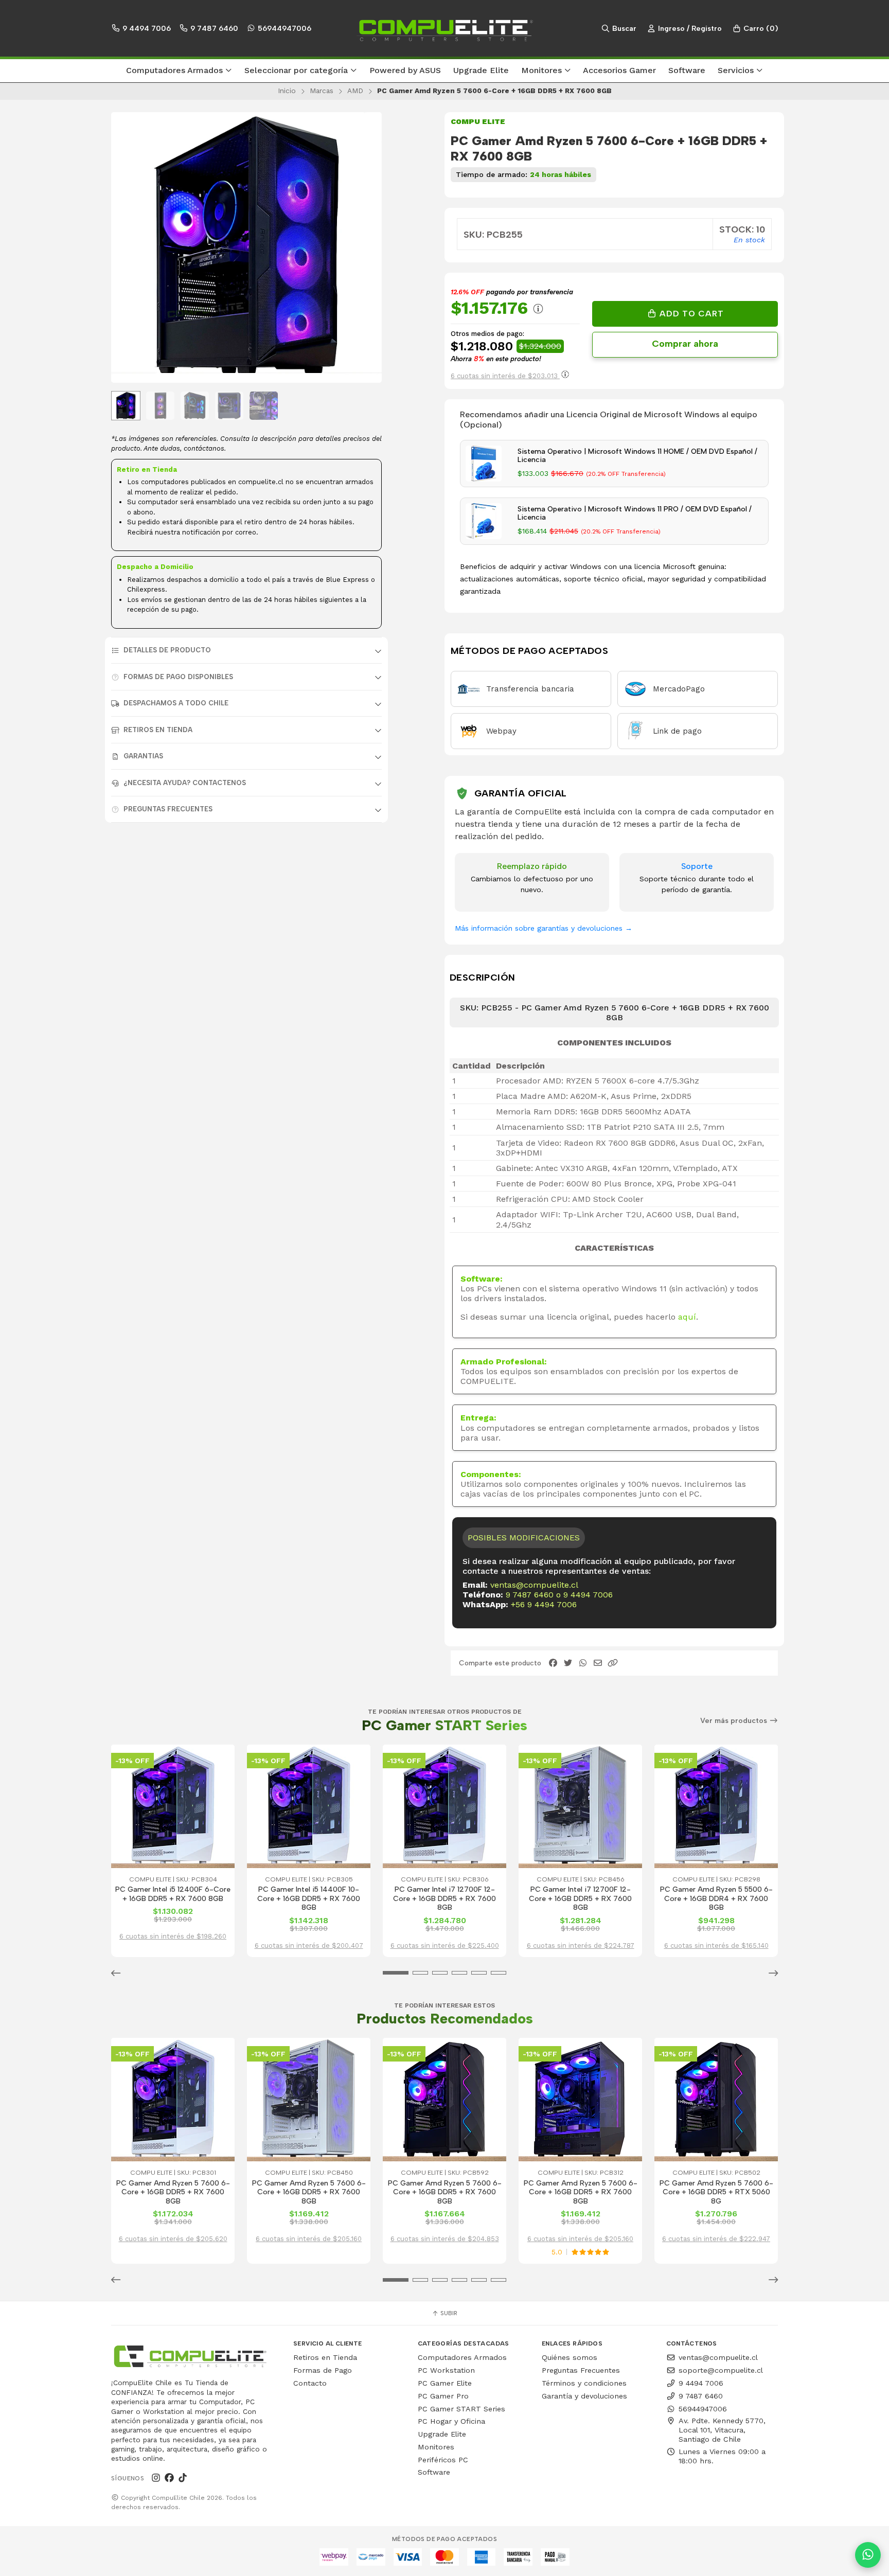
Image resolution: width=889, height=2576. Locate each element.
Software (434, 2472)
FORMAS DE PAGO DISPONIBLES (178, 677)
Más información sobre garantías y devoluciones (544, 928)
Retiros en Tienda (325, 2357)
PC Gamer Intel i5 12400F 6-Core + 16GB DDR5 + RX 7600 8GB (173, 1894)
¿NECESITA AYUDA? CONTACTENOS (185, 783)
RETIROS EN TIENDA (158, 730)
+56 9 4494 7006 (544, 1604)
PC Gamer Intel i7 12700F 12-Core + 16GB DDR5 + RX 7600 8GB (444, 1898)
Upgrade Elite (442, 2434)
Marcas (322, 91)
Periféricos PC (443, 2460)
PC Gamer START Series (461, 2409)
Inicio (287, 91)
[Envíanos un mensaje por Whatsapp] (868, 2555)
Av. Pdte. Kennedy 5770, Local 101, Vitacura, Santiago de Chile (722, 2430)
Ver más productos (735, 1721)
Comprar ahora (685, 344)
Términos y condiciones (584, 2383)
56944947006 (283, 28)
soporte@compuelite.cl (721, 2370)
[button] (179, 71)
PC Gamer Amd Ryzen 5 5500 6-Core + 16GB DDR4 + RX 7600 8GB (716, 1898)
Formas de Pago (323, 2370)
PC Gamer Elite (445, 2383)
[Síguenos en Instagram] (156, 2478)
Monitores (436, 2447)
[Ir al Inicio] (444, 28)
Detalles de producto (167, 650)
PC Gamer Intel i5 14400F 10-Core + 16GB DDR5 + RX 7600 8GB (309, 1898)
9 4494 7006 (146, 28)
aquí (687, 1317)
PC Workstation (446, 2370)
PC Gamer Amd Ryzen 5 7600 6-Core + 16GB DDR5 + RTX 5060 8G (716, 2192)
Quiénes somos (570, 2357)
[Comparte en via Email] (598, 1663)
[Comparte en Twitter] (568, 1663)
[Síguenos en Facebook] (169, 2478)
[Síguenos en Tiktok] (183, 2478)
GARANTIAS (143, 756)
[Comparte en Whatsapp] (583, 1663)
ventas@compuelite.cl (534, 1585)
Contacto (310, 2383)
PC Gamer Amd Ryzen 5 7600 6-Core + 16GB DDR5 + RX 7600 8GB (173, 2192)
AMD (355, 91)
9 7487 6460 (213, 28)
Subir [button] (448, 2313)
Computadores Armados (462, 2357)
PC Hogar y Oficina (451, 2421)
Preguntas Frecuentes (168, 809)
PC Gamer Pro (443, 2396)
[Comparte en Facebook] (553, 1663)
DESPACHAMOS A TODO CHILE (176, 703)
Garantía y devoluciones (584, 2396)
